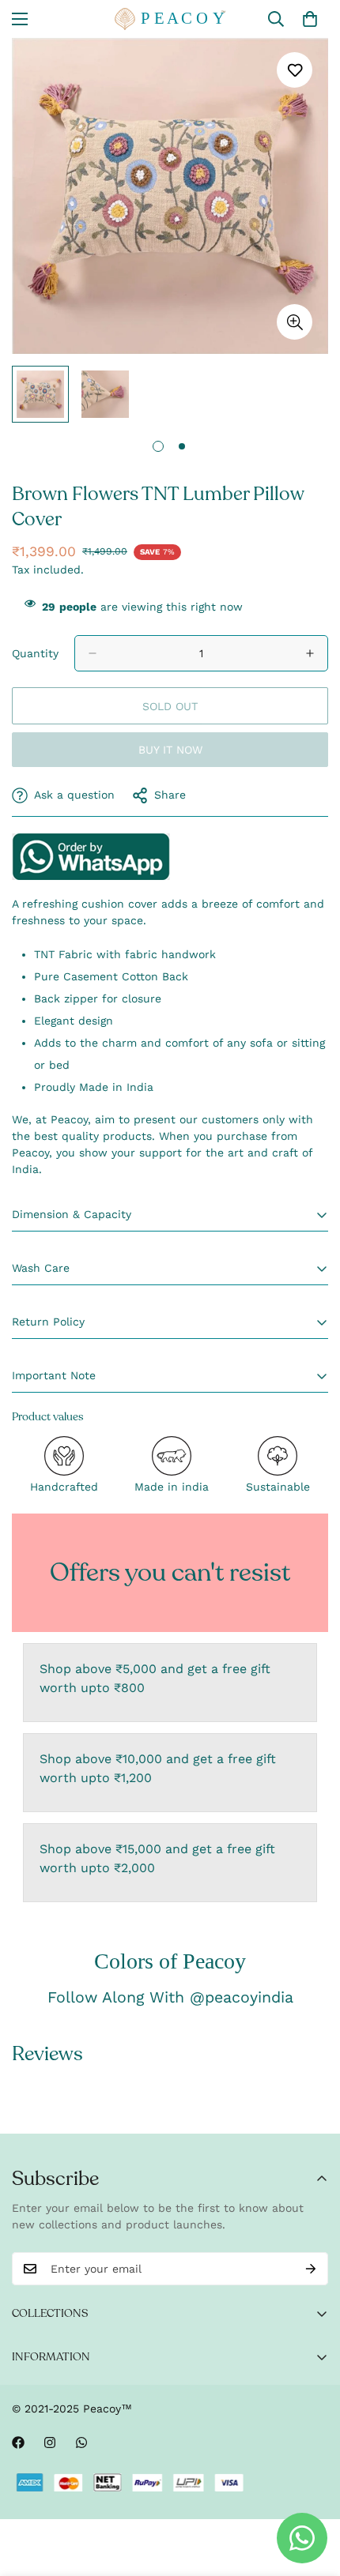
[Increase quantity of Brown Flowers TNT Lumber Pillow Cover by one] (310, 653)
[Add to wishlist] (295, 70)
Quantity (35, 653)
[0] (310, 19)
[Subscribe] (311, 2269)
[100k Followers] (50, 2442)
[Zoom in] (295, 322)
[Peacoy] (170, 19)
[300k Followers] (18, 2442)
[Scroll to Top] (312, 2492)
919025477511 (91, 856)
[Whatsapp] (81, 2442)
